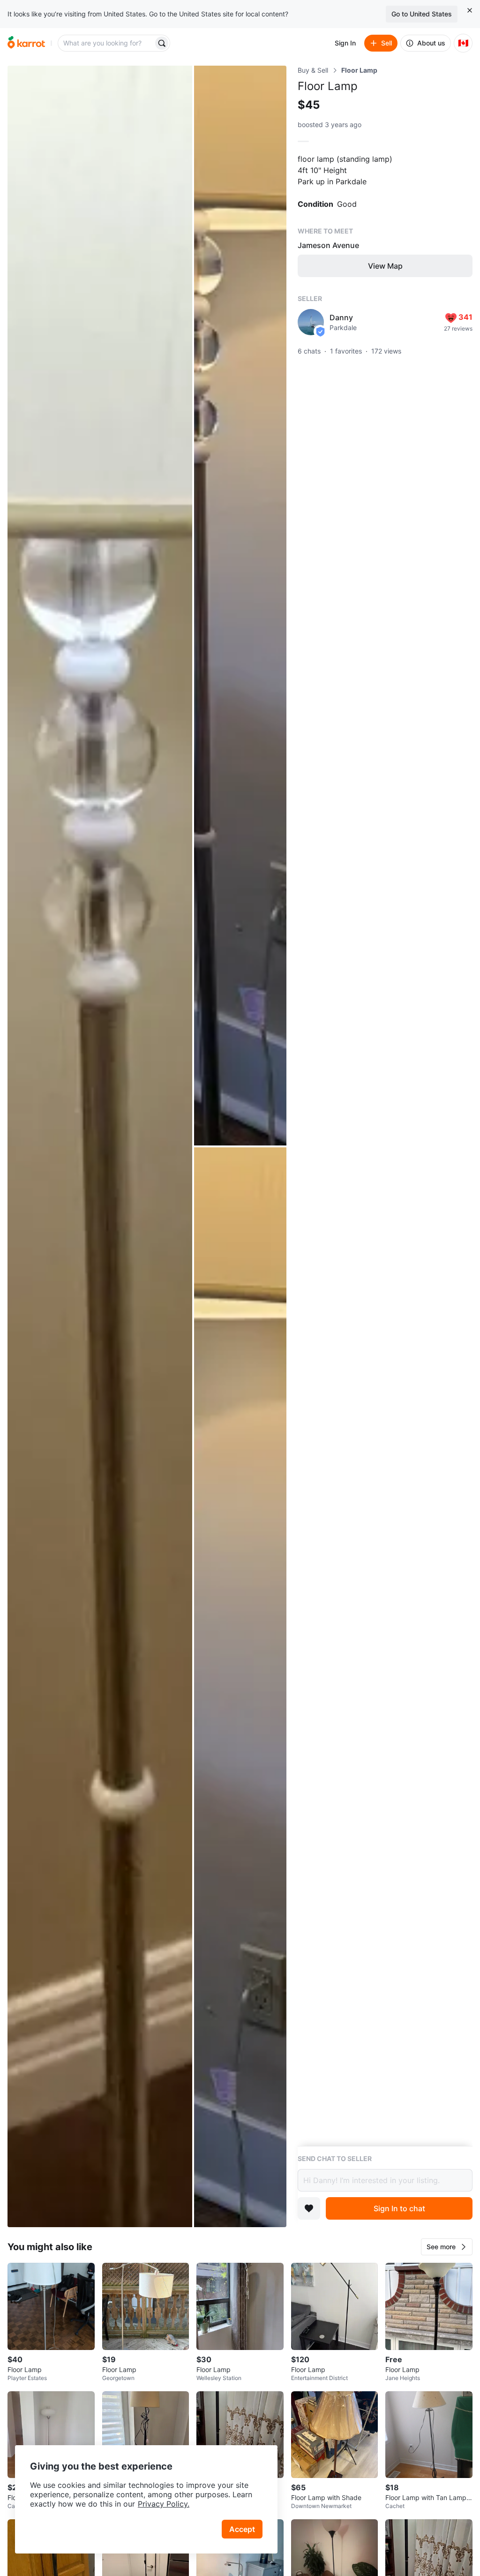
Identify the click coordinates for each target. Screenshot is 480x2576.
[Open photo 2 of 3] (240, 606)
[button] (447, 2247)
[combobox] (106, 43)
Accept (242, 2529)
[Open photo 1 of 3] (100, 1146)
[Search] (162, 43)
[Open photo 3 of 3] (240, 1687)
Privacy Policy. (164, 2504)
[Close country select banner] (470, 10)
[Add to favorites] (309, 2208)
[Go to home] (26, 43)
